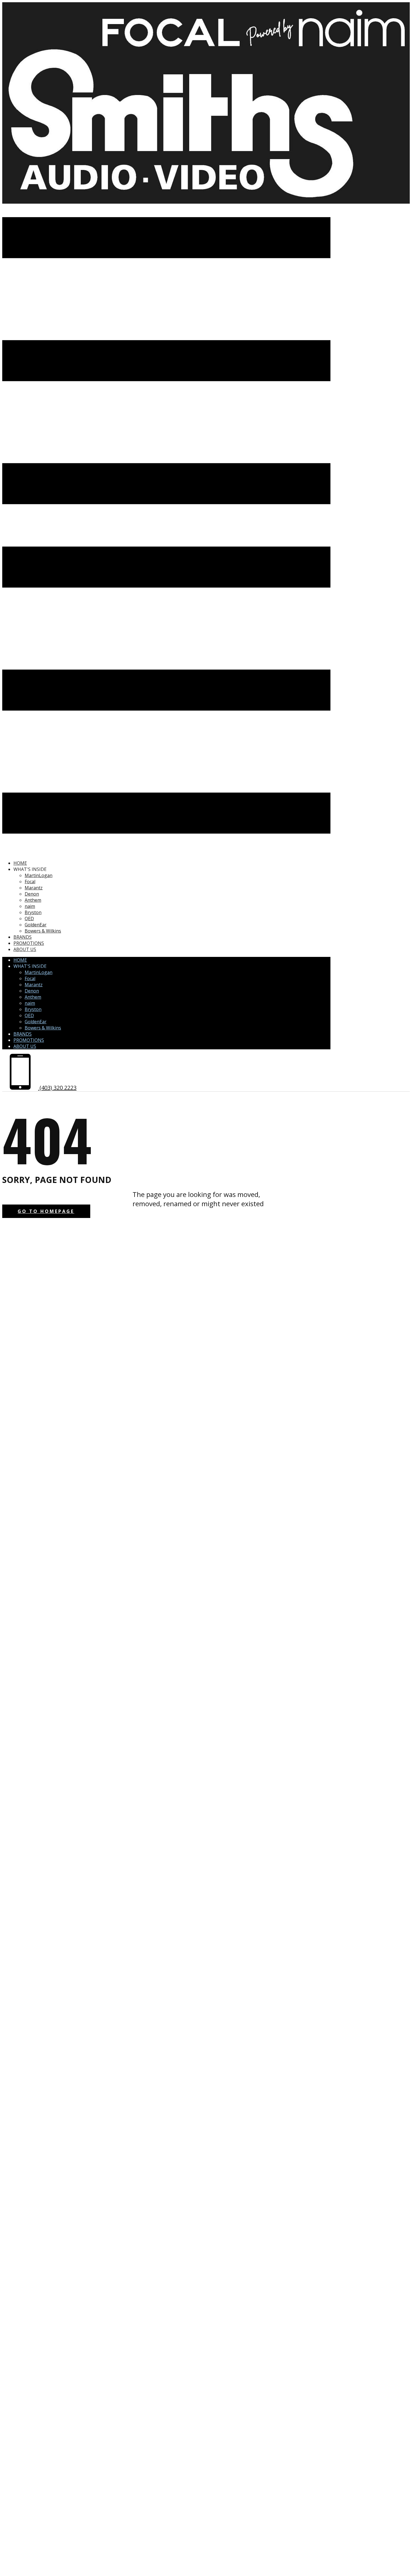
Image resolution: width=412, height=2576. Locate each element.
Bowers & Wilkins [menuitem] (43, 931)
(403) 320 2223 (57, 1088)
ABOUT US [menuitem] (25, 949)
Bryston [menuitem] (33, 912)
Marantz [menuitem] (34, 888)
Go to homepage (46, 1211)
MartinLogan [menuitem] (39, 875)
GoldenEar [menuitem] (36, 925)
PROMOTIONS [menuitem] (29, 943)
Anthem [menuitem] (33, 900)
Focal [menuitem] (30, 882)
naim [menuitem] (30, 906)
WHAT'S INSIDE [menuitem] (30, 869)
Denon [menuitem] (32, 894)
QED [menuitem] (29, 919)
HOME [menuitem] (20, 863)
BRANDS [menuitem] (23, 937)
